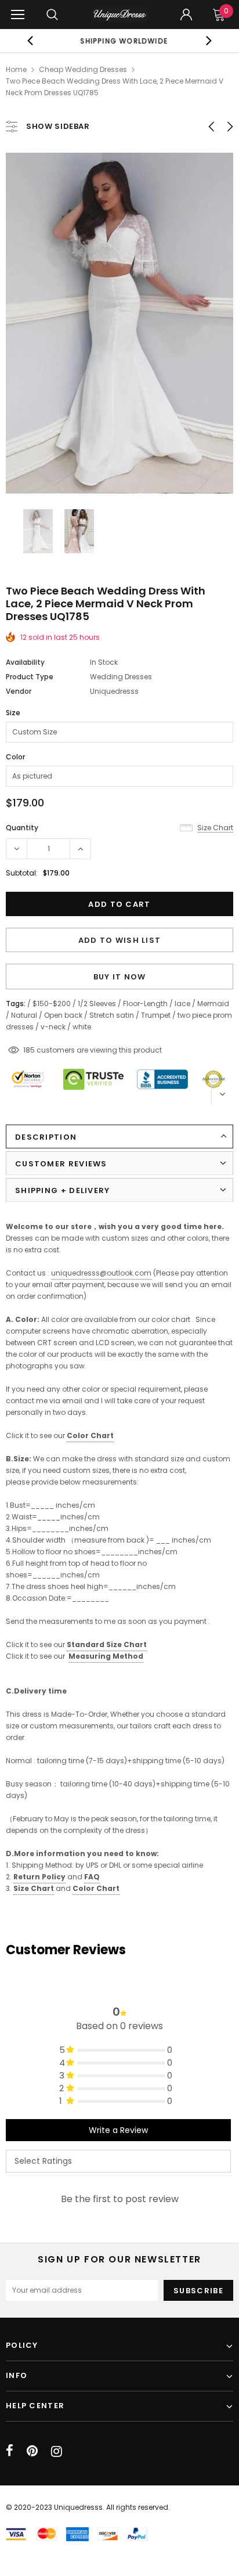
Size (13, 713)
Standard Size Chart (107, 1644)
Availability (25, 662)
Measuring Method (106, 1656)
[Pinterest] (32, 2451)
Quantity (22, 828)
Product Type (30, 677)
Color (15, 757)
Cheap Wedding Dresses (83, 69)
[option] (119, 41)
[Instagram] (57, 2451)
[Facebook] (10, 2451)
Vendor (19, 691)
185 (29, 1050)
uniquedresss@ (101, 1273)
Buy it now (120, 977)
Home (16, 69)
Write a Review (118, 2130)
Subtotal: (22, 873)
